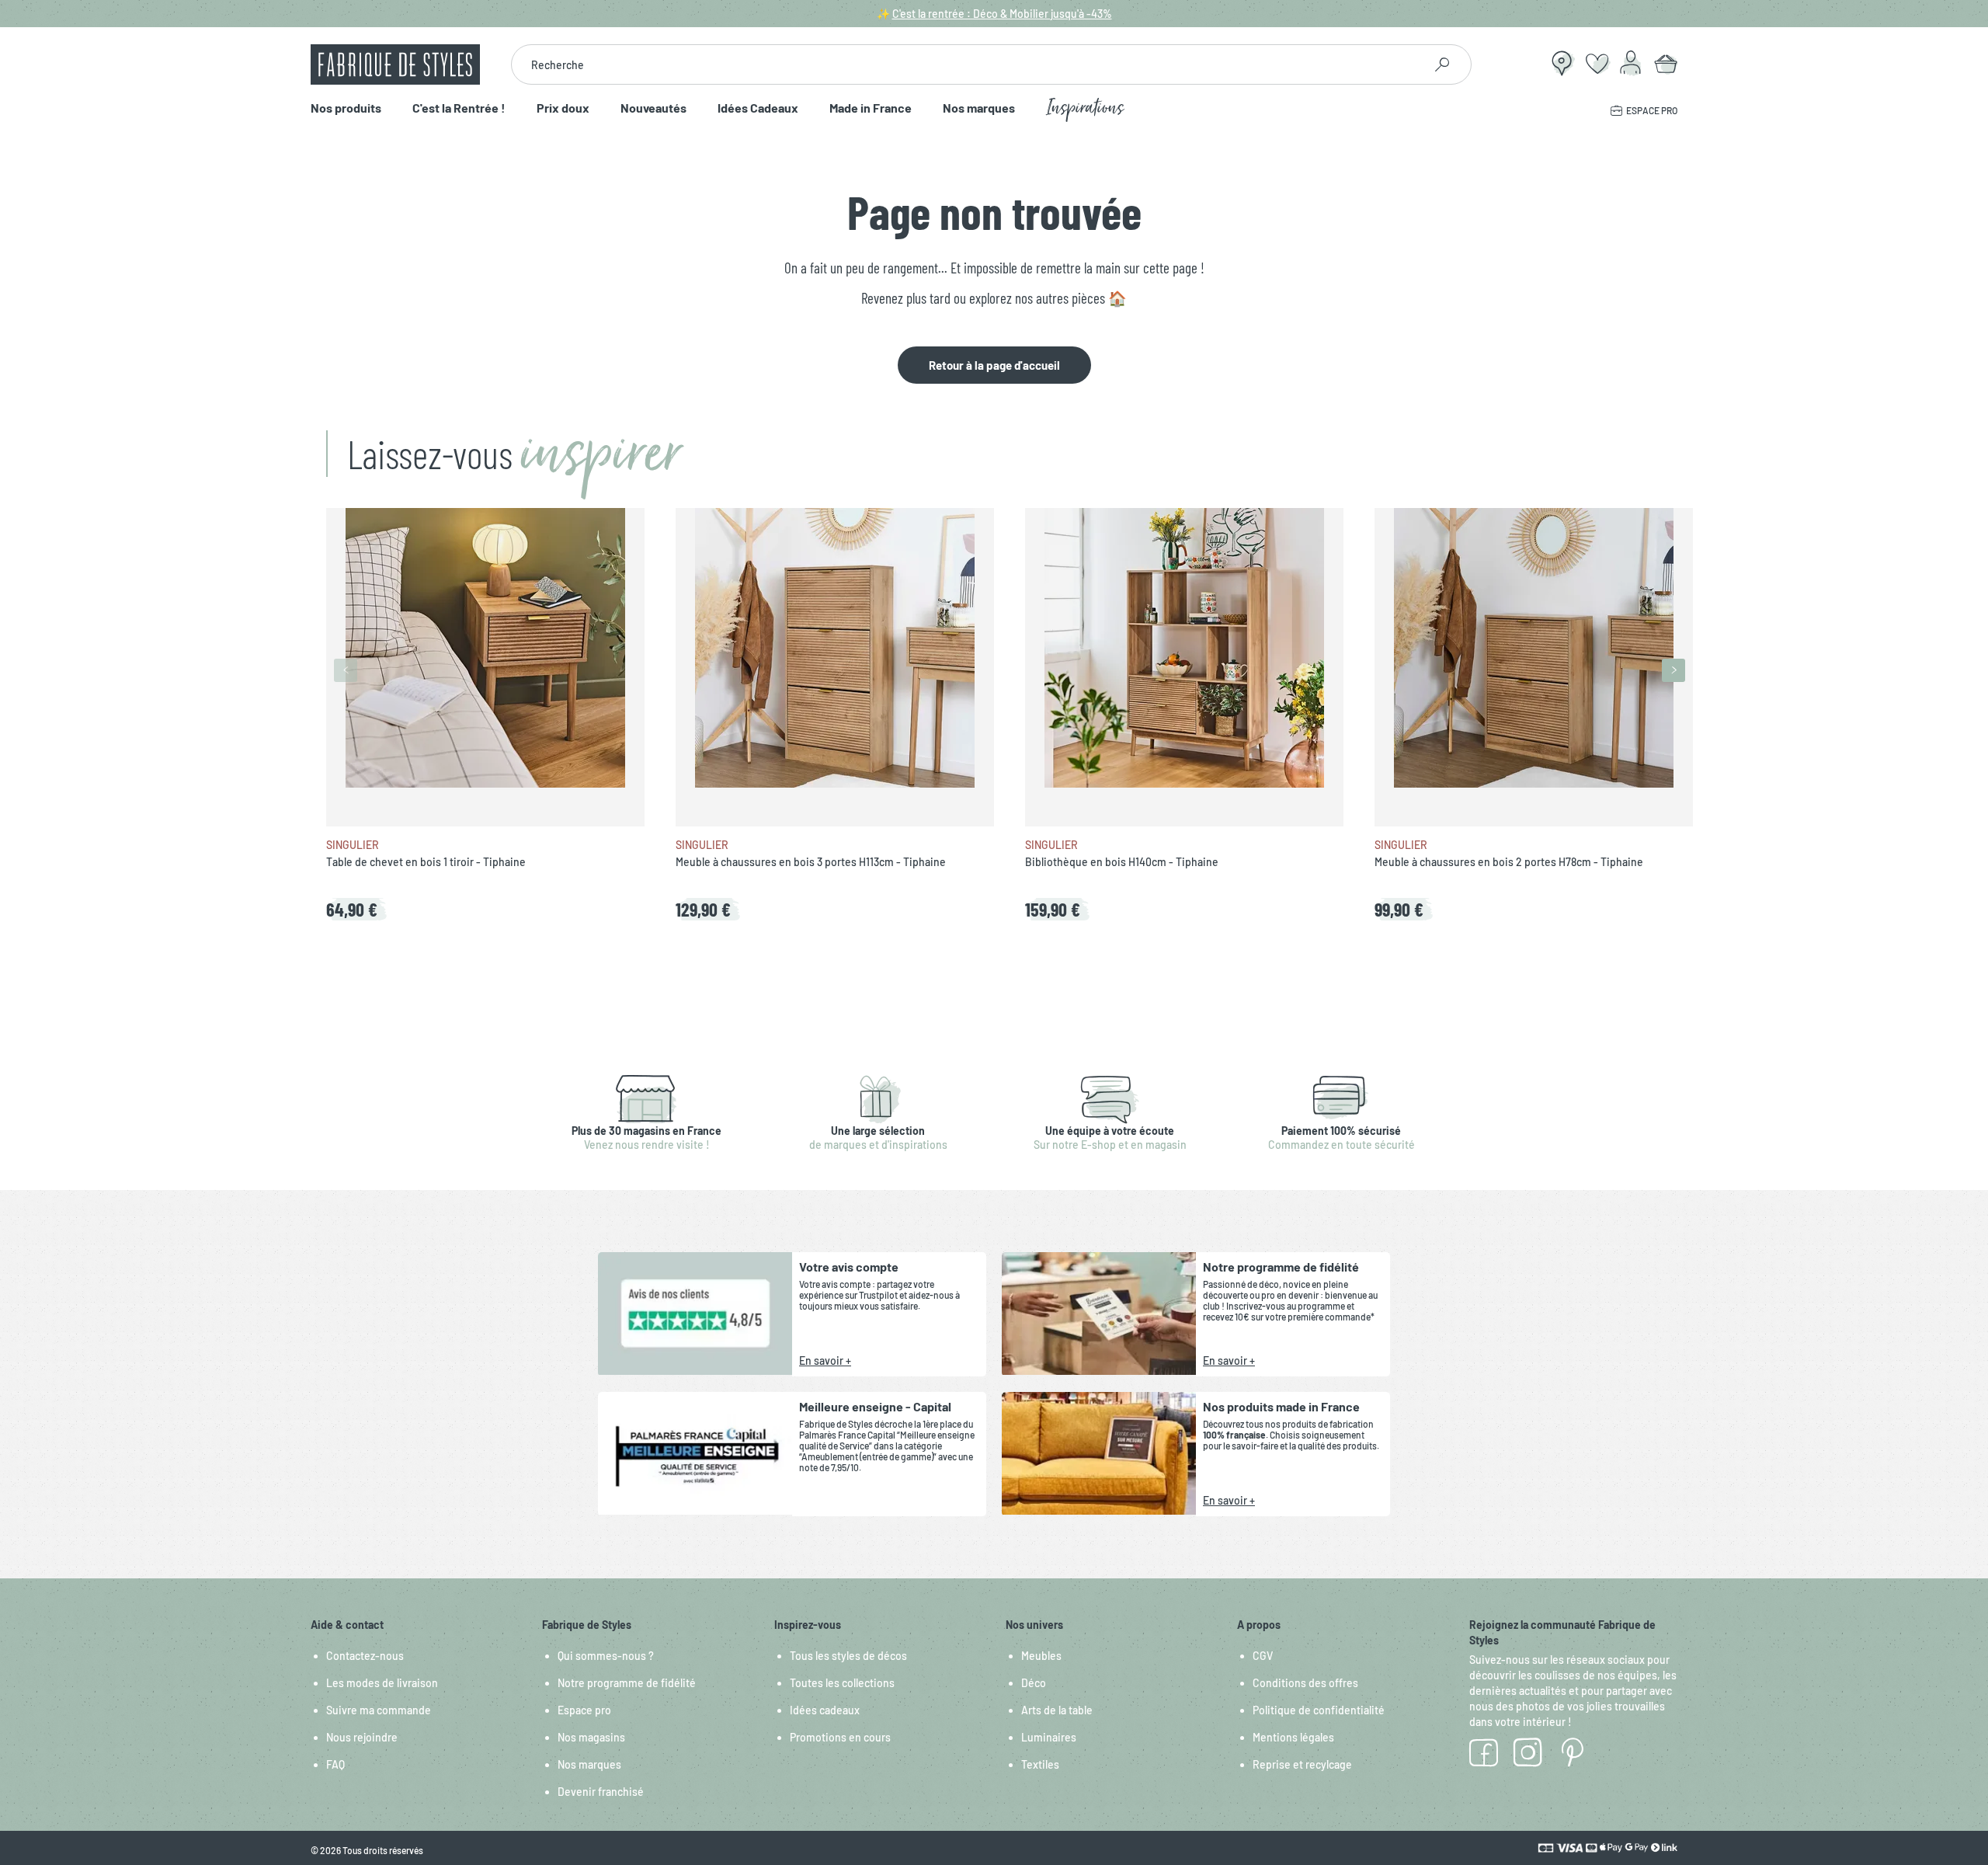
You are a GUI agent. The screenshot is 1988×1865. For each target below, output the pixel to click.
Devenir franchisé (601, 1792)
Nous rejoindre (362, 1737)
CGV (1263, 1656)
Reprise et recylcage (1302, 1764)
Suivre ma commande (379, 1710)
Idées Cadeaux (758, 108)
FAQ (335, 1764)
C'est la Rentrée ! (459, 108)
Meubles (1041, 1656)
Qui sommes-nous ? (606, 1656)
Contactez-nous (365, 1656)
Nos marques (979, 108)
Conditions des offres (1305, 1683)
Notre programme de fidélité (627, 1683)
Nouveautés (653, 108)
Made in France (871, 108)
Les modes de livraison (382, 1683)
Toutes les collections (842, 1683)
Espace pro (584, 1710)
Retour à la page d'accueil (994, 365)
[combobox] (967, 64)
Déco (1034, 1683)
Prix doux (563, 108)
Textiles (1040, 1764)
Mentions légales (1293, 1737)
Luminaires (1049, 1737)
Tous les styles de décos (848, 1656)
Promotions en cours (840, 1737)
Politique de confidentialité (1319, 1710)
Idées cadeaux (825, 1710)
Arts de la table (1057, 1710)
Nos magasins (591, 1737)
